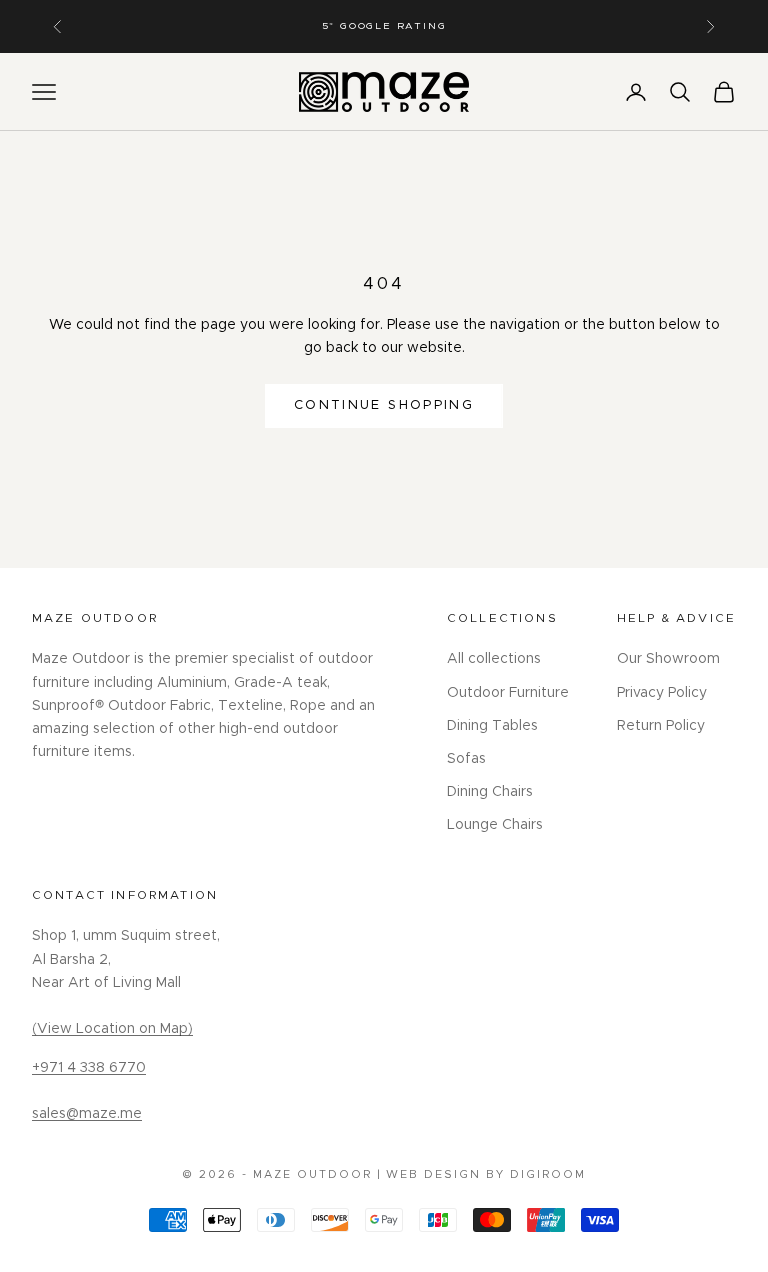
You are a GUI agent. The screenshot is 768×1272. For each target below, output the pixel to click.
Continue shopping (384, 405)
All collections (494, 659)
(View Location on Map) (112, 1029)
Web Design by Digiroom (486, 1174)
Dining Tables (492, 726)
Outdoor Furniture (508, 693)
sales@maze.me (87, 1114)
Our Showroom (668, 659)
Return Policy (661, 726)
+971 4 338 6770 (89, 1068)
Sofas (466, 759)
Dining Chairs (490, 792)
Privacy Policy (662, 693)
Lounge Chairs (495, 825)
